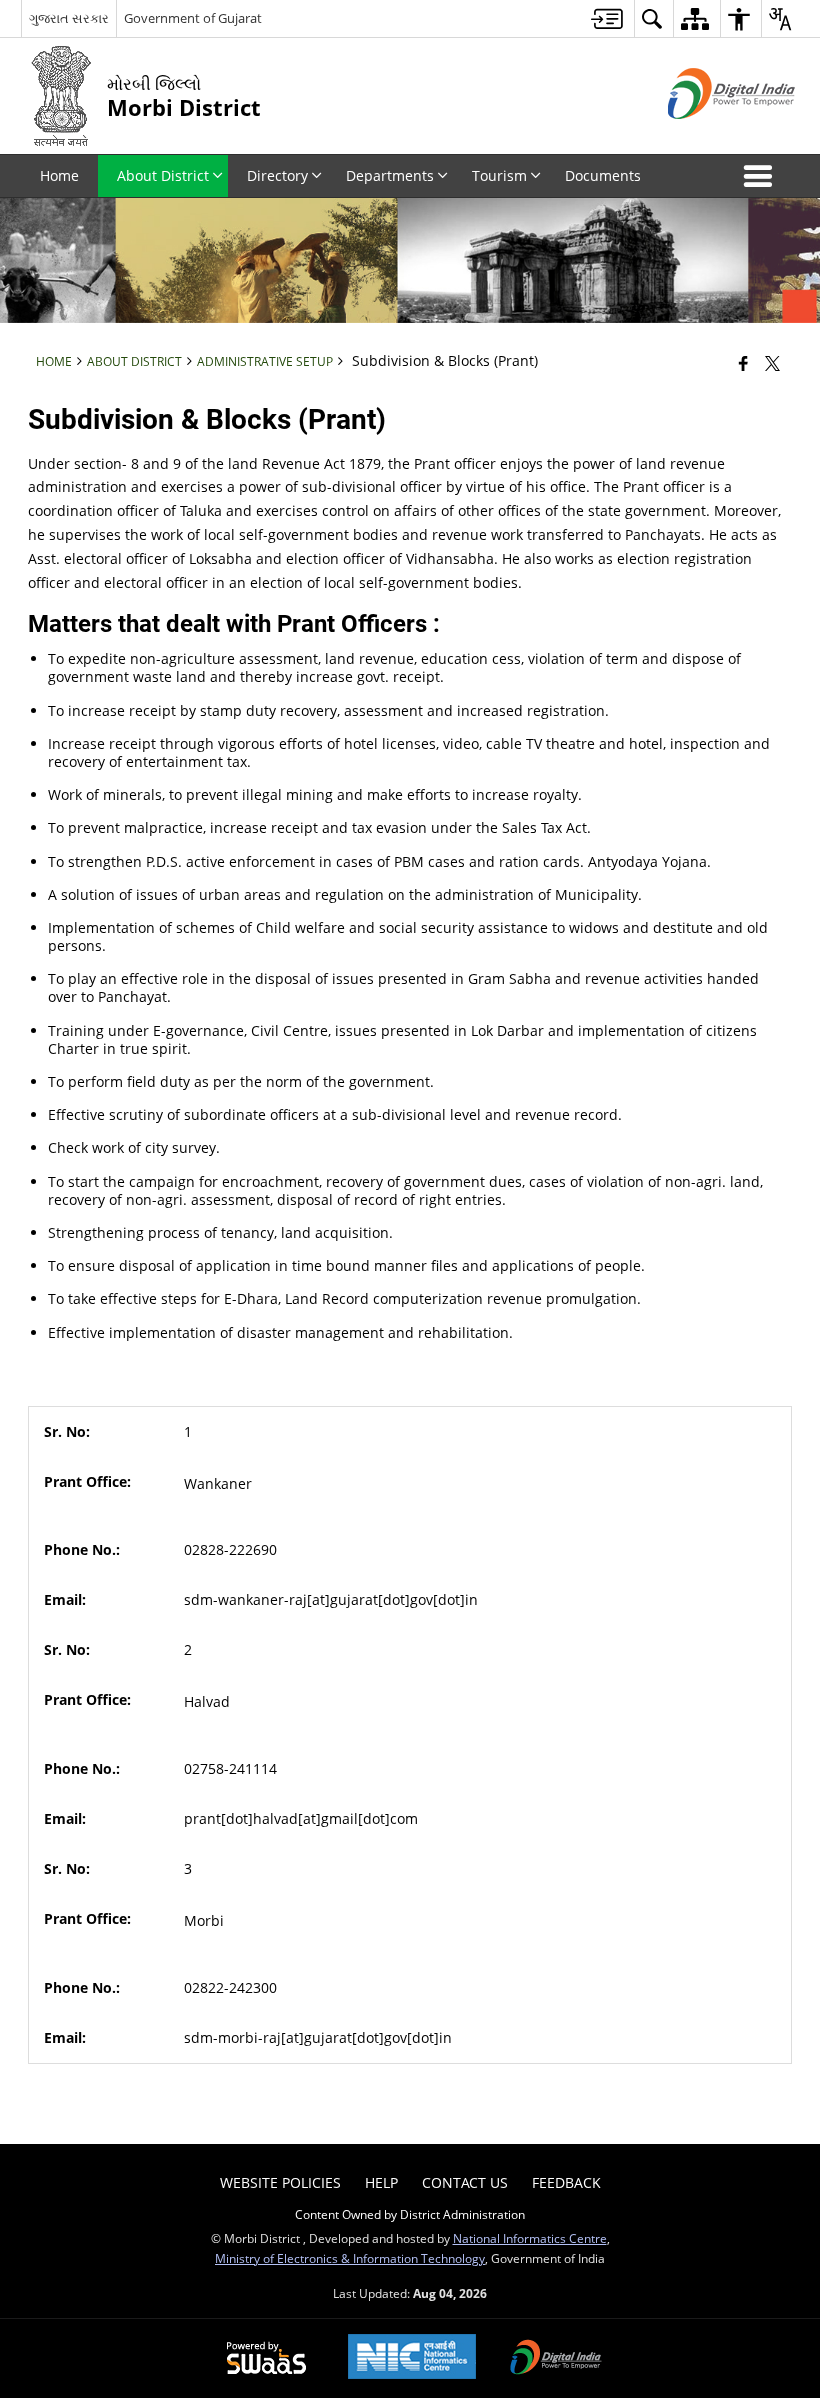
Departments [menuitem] (390, 175)
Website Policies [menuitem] (280, 2182)
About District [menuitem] (163, 175)
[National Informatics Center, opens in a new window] (412, 2358)
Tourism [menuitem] (499, 175)
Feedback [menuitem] (566, 2182)
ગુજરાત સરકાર (69, 18)
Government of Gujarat (193, 18)
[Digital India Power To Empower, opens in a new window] (556, 2359)
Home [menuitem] (59, 175)
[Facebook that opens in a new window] (743, 363)
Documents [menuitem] (603, 175)
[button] (762, 176)
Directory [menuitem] (277, 175)
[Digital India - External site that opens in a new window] (706, 135)
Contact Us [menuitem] (465, 2182)
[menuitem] (607, 18)
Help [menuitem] (381, 2182)
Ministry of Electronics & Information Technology (350, 2258)
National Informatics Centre (530, 2238)
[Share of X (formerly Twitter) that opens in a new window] (772, 363)
